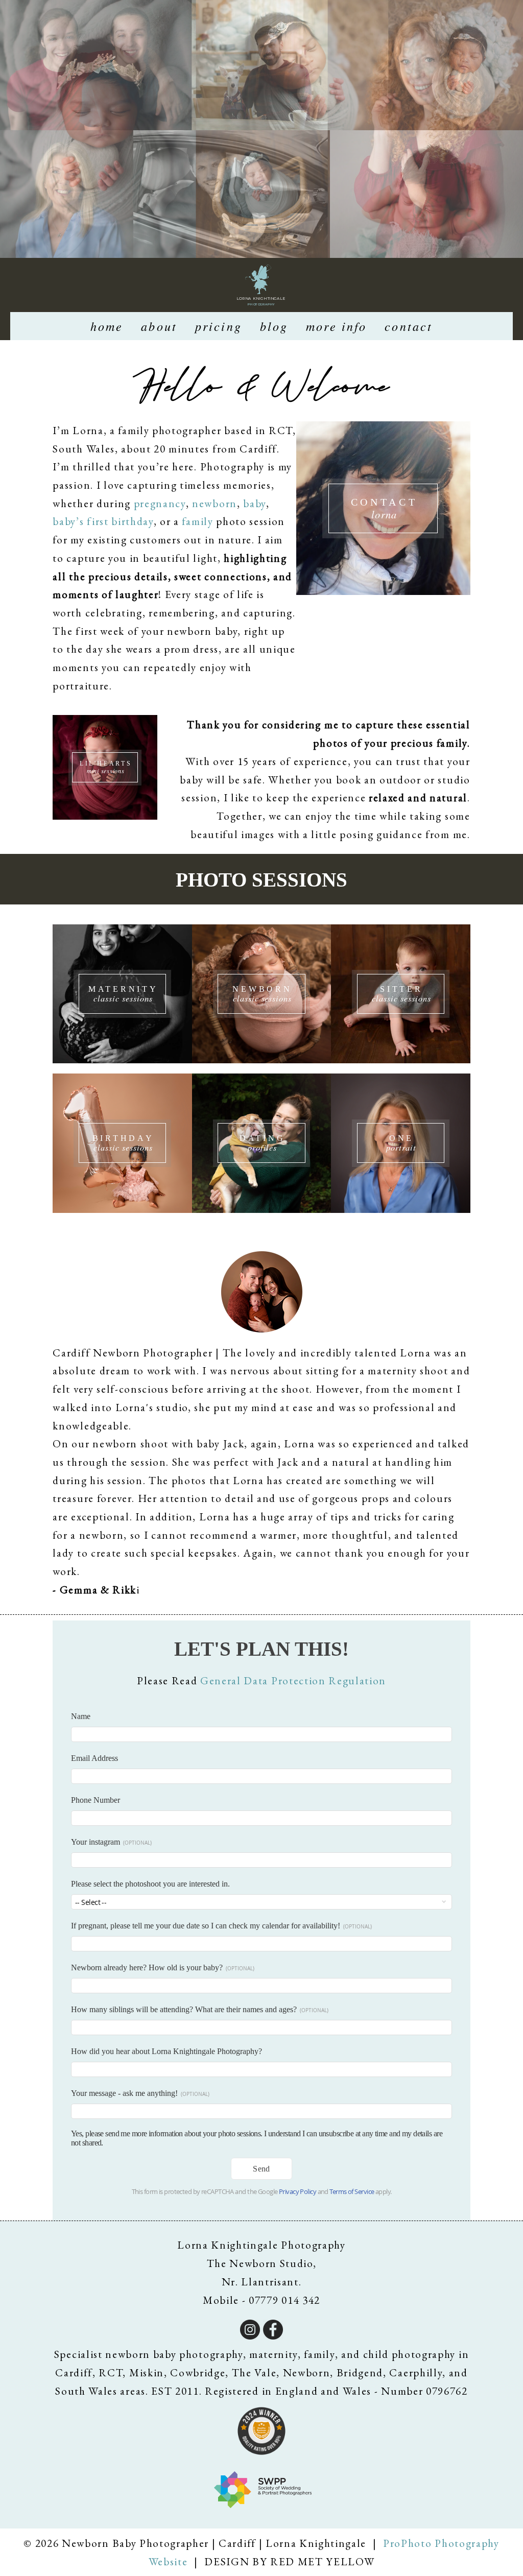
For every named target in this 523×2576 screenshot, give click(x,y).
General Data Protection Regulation (293, 1680)
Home (107, 326)
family (197, 521)
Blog (274, 326)
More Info (336, 326)
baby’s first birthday (103, 521)
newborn (215, 503)
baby (255, 503)
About (159, 326)
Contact (409, 326)
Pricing (219, 326)
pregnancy (160, 503)
